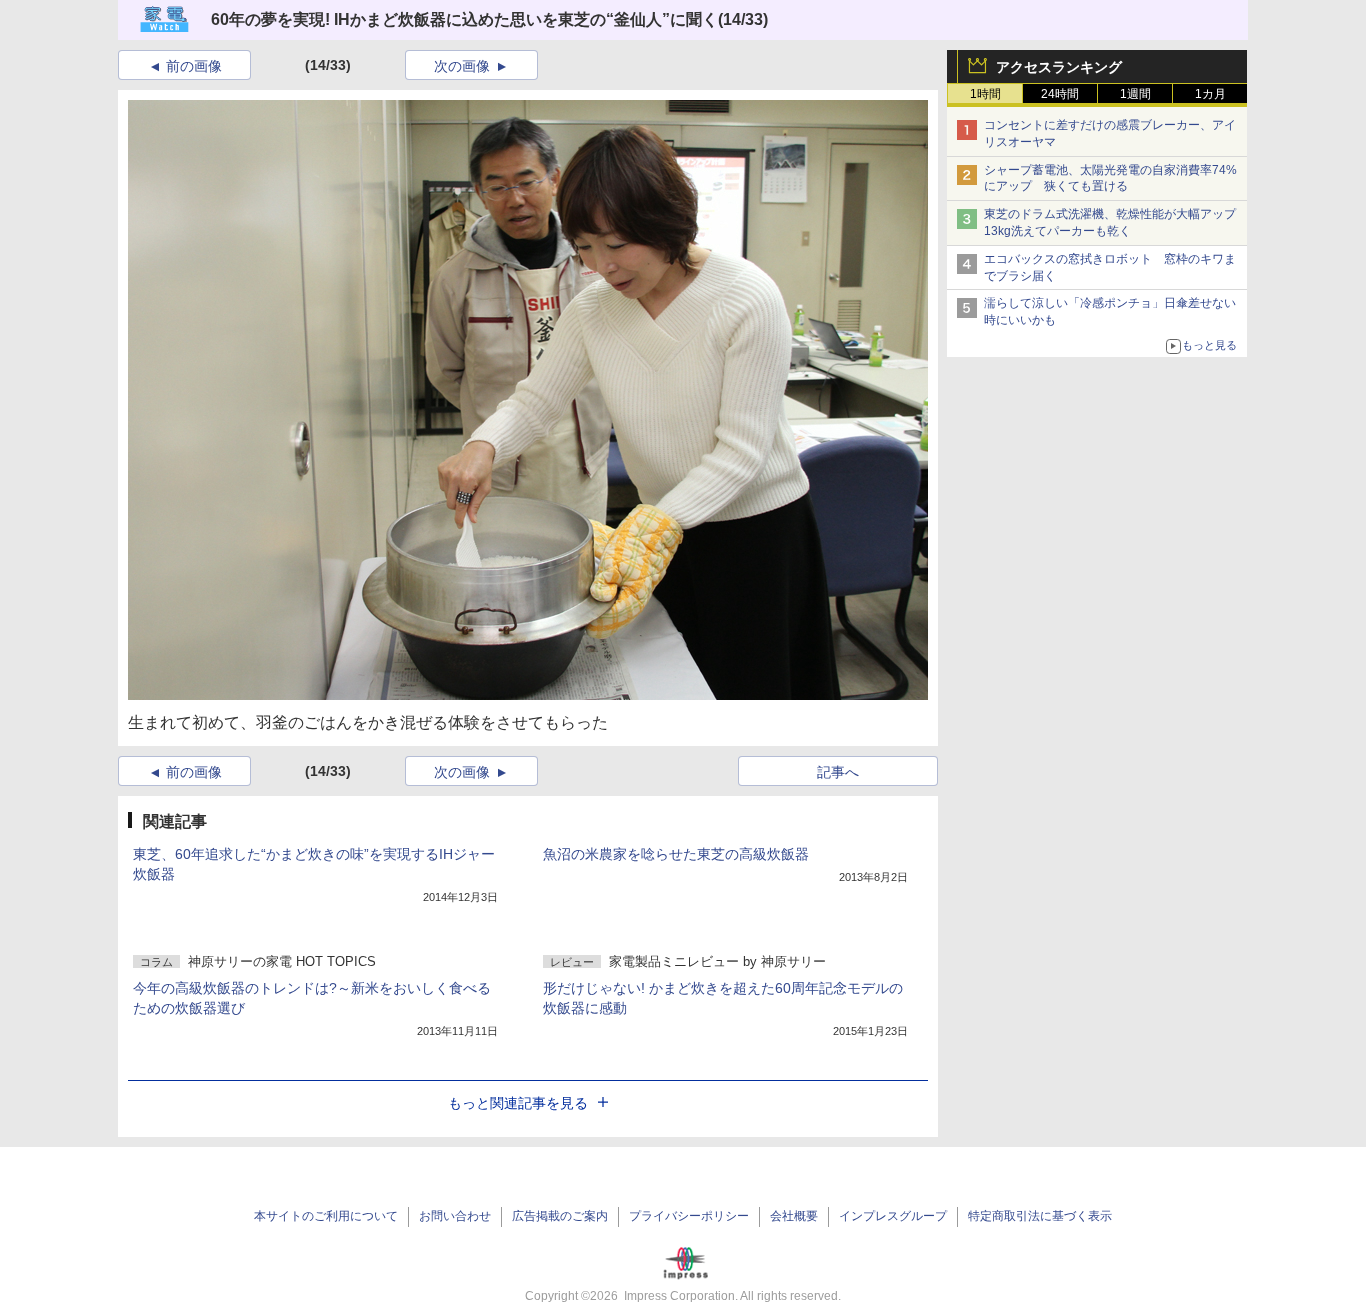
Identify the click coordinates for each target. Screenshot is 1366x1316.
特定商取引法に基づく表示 (1040, 1216)
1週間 (1135, 94)
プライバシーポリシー (689, 1216)
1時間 (985, 94)
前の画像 (194, 66)
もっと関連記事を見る (518, 1103)
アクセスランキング (1059, 67)
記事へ (838, 772)
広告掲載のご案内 (560, 1216)
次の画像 (462, 66)
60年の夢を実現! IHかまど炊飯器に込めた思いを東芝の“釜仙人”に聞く (464, 19)
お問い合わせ (455, 1216)
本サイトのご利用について (326, 1216)
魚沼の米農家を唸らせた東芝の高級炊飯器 (676, 854)
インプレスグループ (893, 1216)
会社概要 (794, 1216)
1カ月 (1210, 94)
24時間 (1060, 94)
